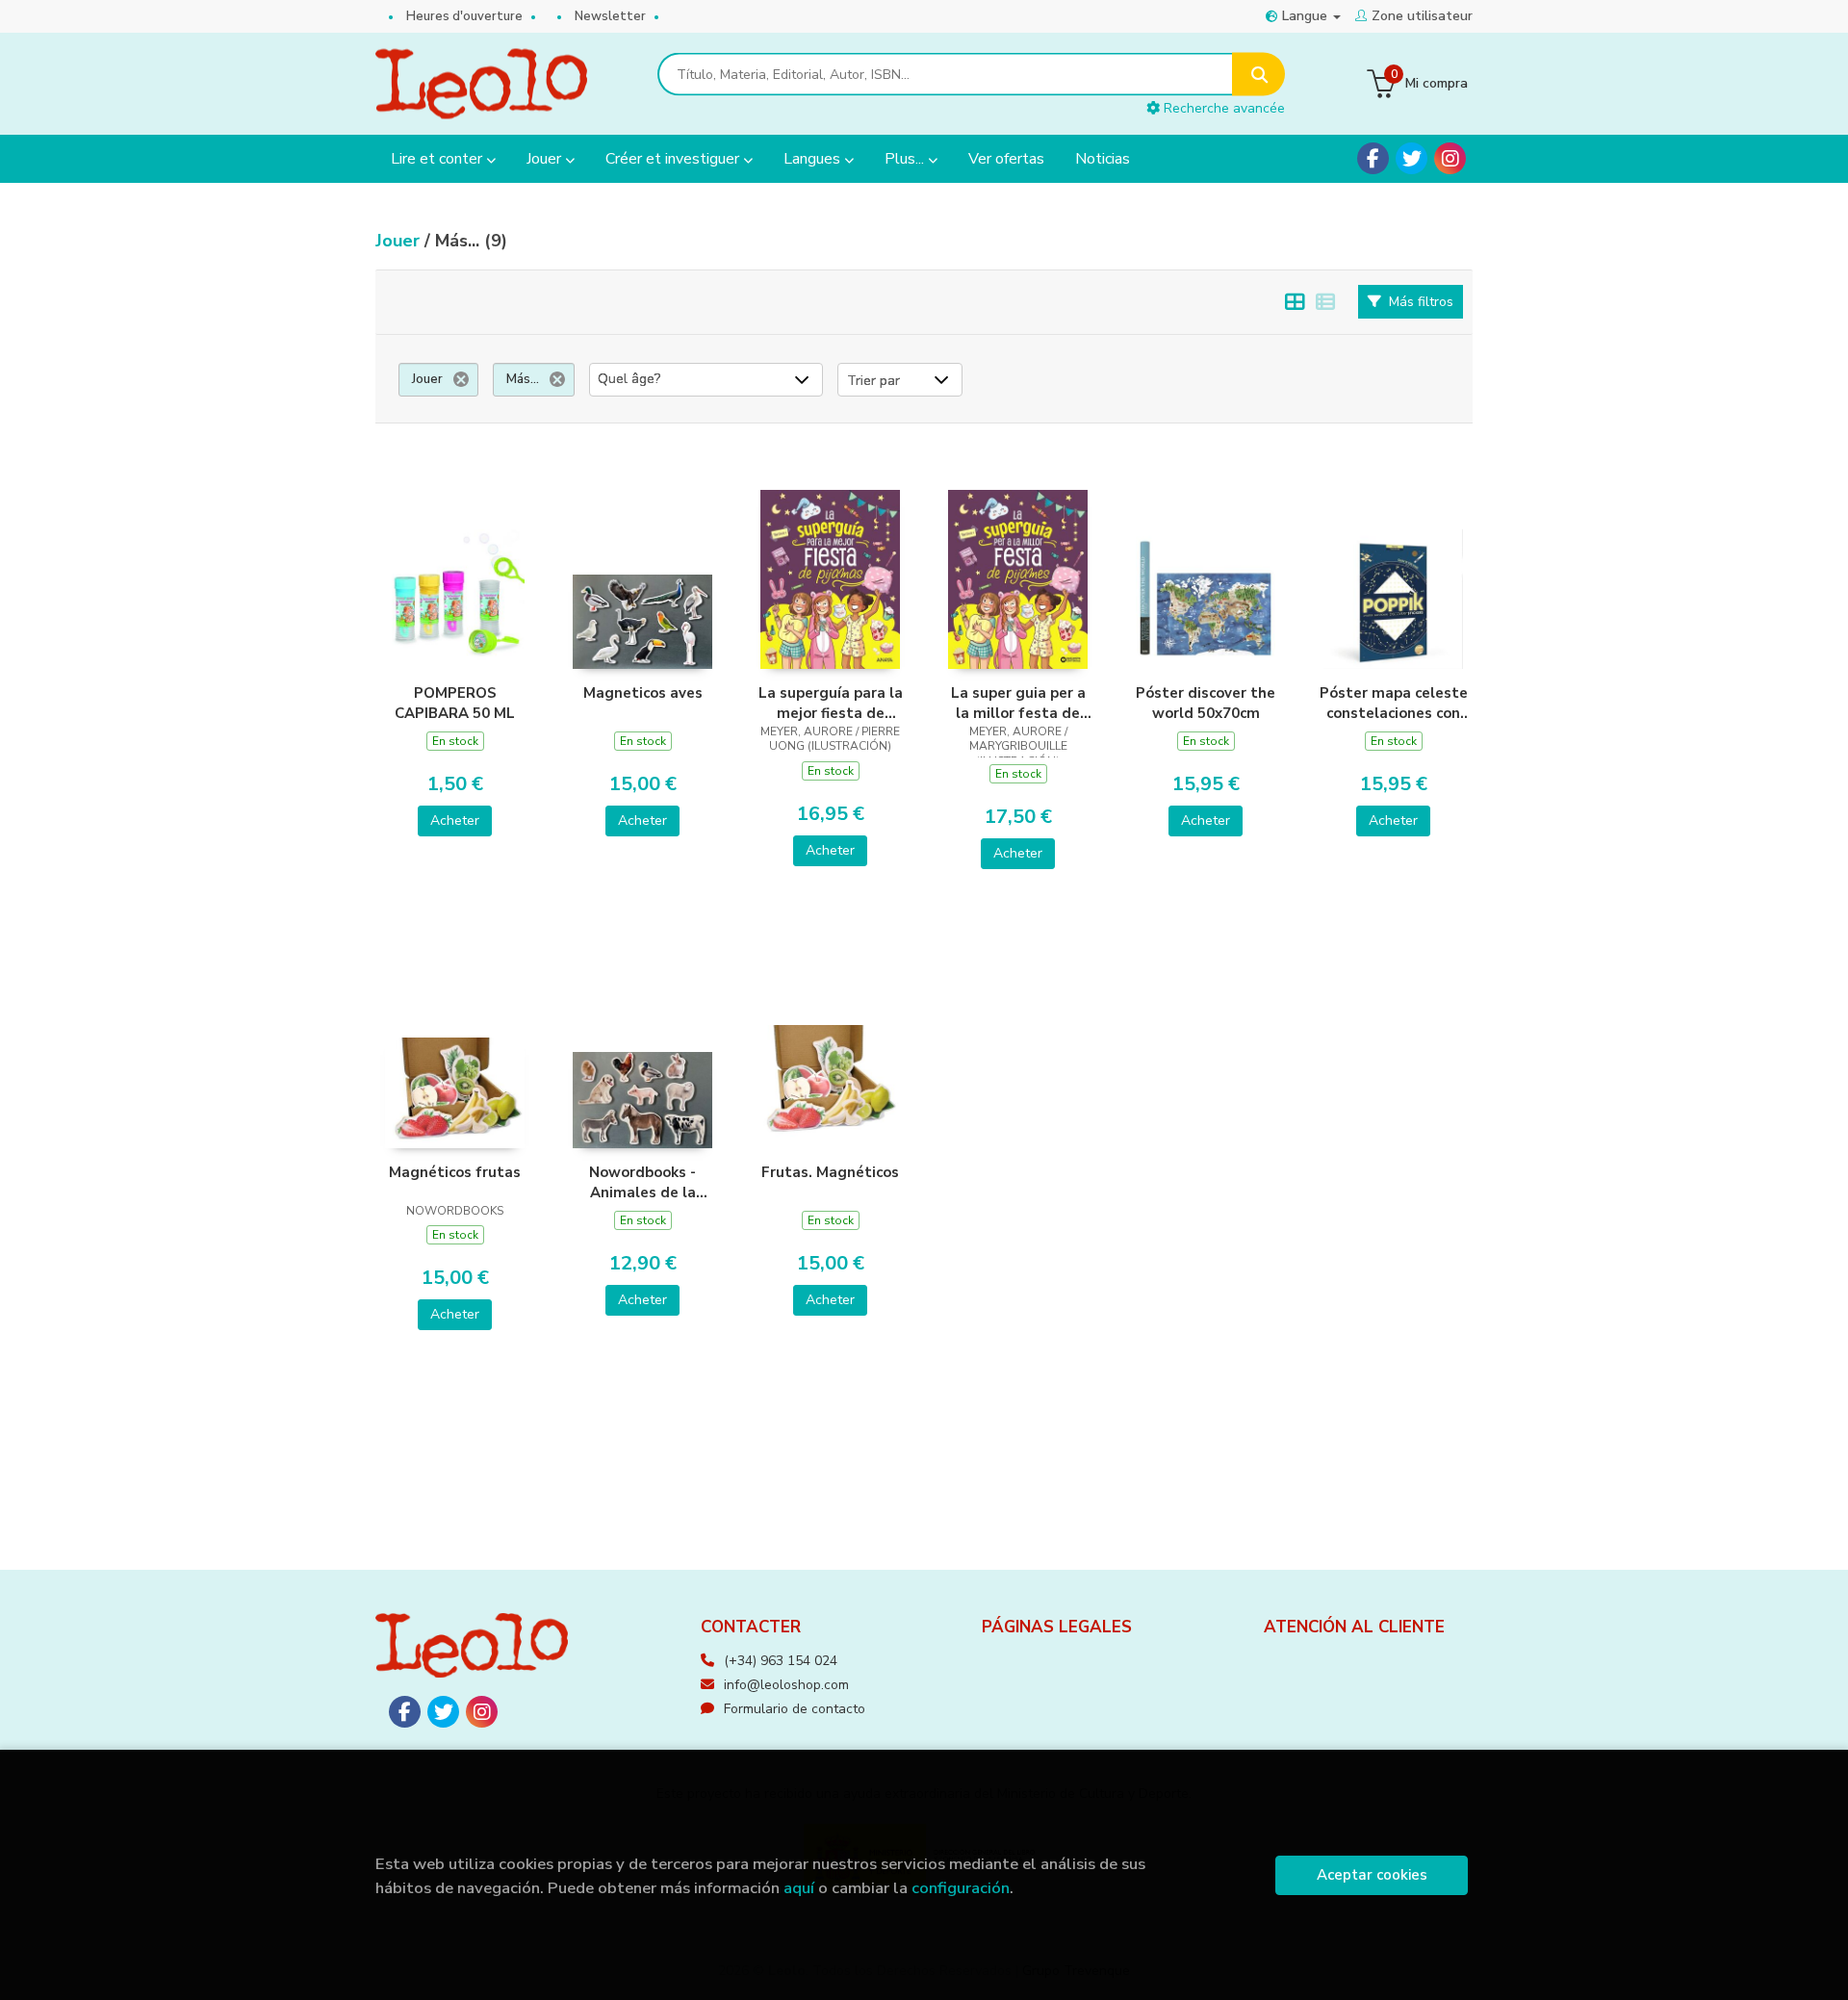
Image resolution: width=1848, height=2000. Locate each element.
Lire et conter (438, 159)
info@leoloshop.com (786, 1685)
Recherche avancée (1222, 108)
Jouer (546, 159)
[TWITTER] (1412, 158)
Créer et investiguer (674, 159)
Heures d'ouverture (464, 16)
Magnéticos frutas (455, 1172)
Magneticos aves (643, 693)
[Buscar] (1258, 75)
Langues (814, 159)
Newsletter (610, 16)
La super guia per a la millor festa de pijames (1018, 703)
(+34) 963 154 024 (781, 1661)
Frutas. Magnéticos (830, 1172)
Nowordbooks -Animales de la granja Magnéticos (642, 1182)
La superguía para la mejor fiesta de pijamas (831, 703)
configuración (961, 1888)
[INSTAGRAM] (1450, 158)
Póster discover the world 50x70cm (1206, 703)
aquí (799, 1888)
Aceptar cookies (1372, 1875)
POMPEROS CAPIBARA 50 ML (455, 703)
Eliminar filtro (461, 379)
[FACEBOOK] (1373, 158)
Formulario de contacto (795, 1709)
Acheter (455, 821)
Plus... (906, 159)
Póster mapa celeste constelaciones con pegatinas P (1394, 703)
